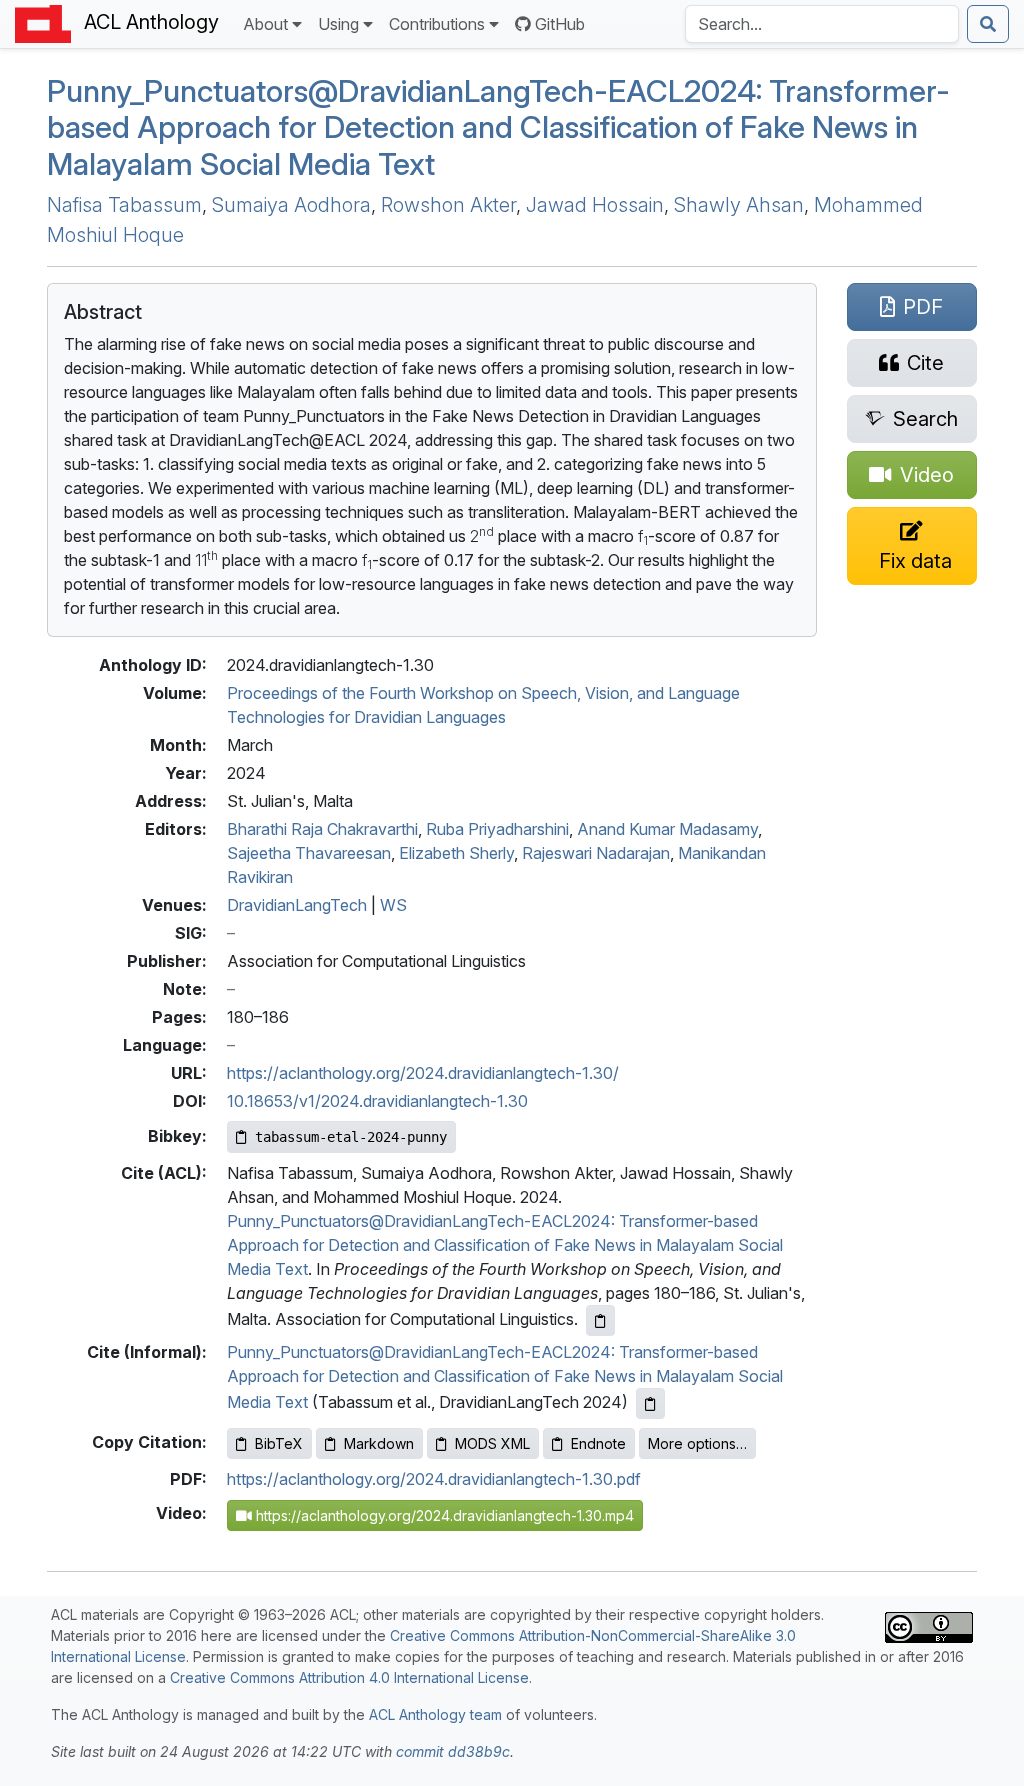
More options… (697, 1443)
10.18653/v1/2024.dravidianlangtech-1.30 (377, 1101)
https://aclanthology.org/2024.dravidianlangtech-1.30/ (423, 1073)
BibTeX (279, 1443)
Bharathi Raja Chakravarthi (322, 829)
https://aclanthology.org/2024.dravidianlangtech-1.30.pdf (434, 1479)
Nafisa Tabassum (124, 205)
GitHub (560, 24)
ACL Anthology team (435, 1714)
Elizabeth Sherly (456, 853)
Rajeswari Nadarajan (596, 853)
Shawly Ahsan (739, 205)
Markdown (379, 1443)
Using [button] (338, 24)
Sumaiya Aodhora (291, 205)
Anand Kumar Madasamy (667, 829)
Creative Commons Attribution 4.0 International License (349, 1677)
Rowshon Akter (448, 205)
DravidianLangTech (297, 905)
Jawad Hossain (595, 205)
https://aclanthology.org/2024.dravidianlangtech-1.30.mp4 (443, 1515)
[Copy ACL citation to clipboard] (600, 1320)
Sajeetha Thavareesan (309, 853)
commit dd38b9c (453, 1751)
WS (393, 905)
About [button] (265, 24)
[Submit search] (988, 24)
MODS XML (492, 1443)
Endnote (598, 1443)
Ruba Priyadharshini (497, 829)
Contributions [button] (437, 24)
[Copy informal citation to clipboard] (650, 1403)
